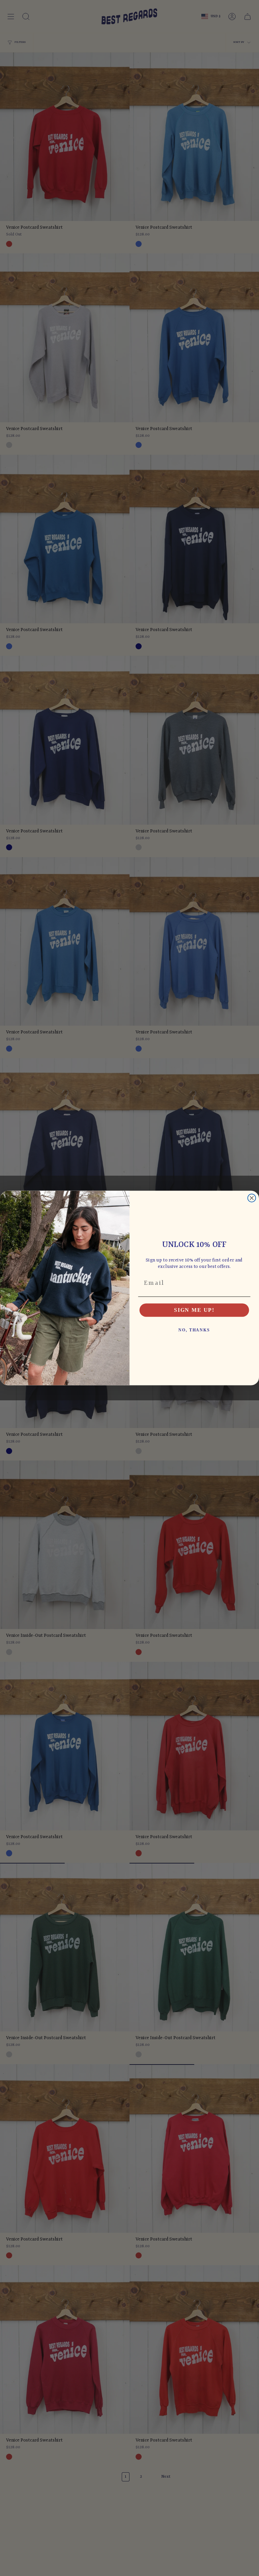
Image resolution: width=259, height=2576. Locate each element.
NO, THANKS (194, 1330)
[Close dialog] (252, 1198)
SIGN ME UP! (194, 1310)
